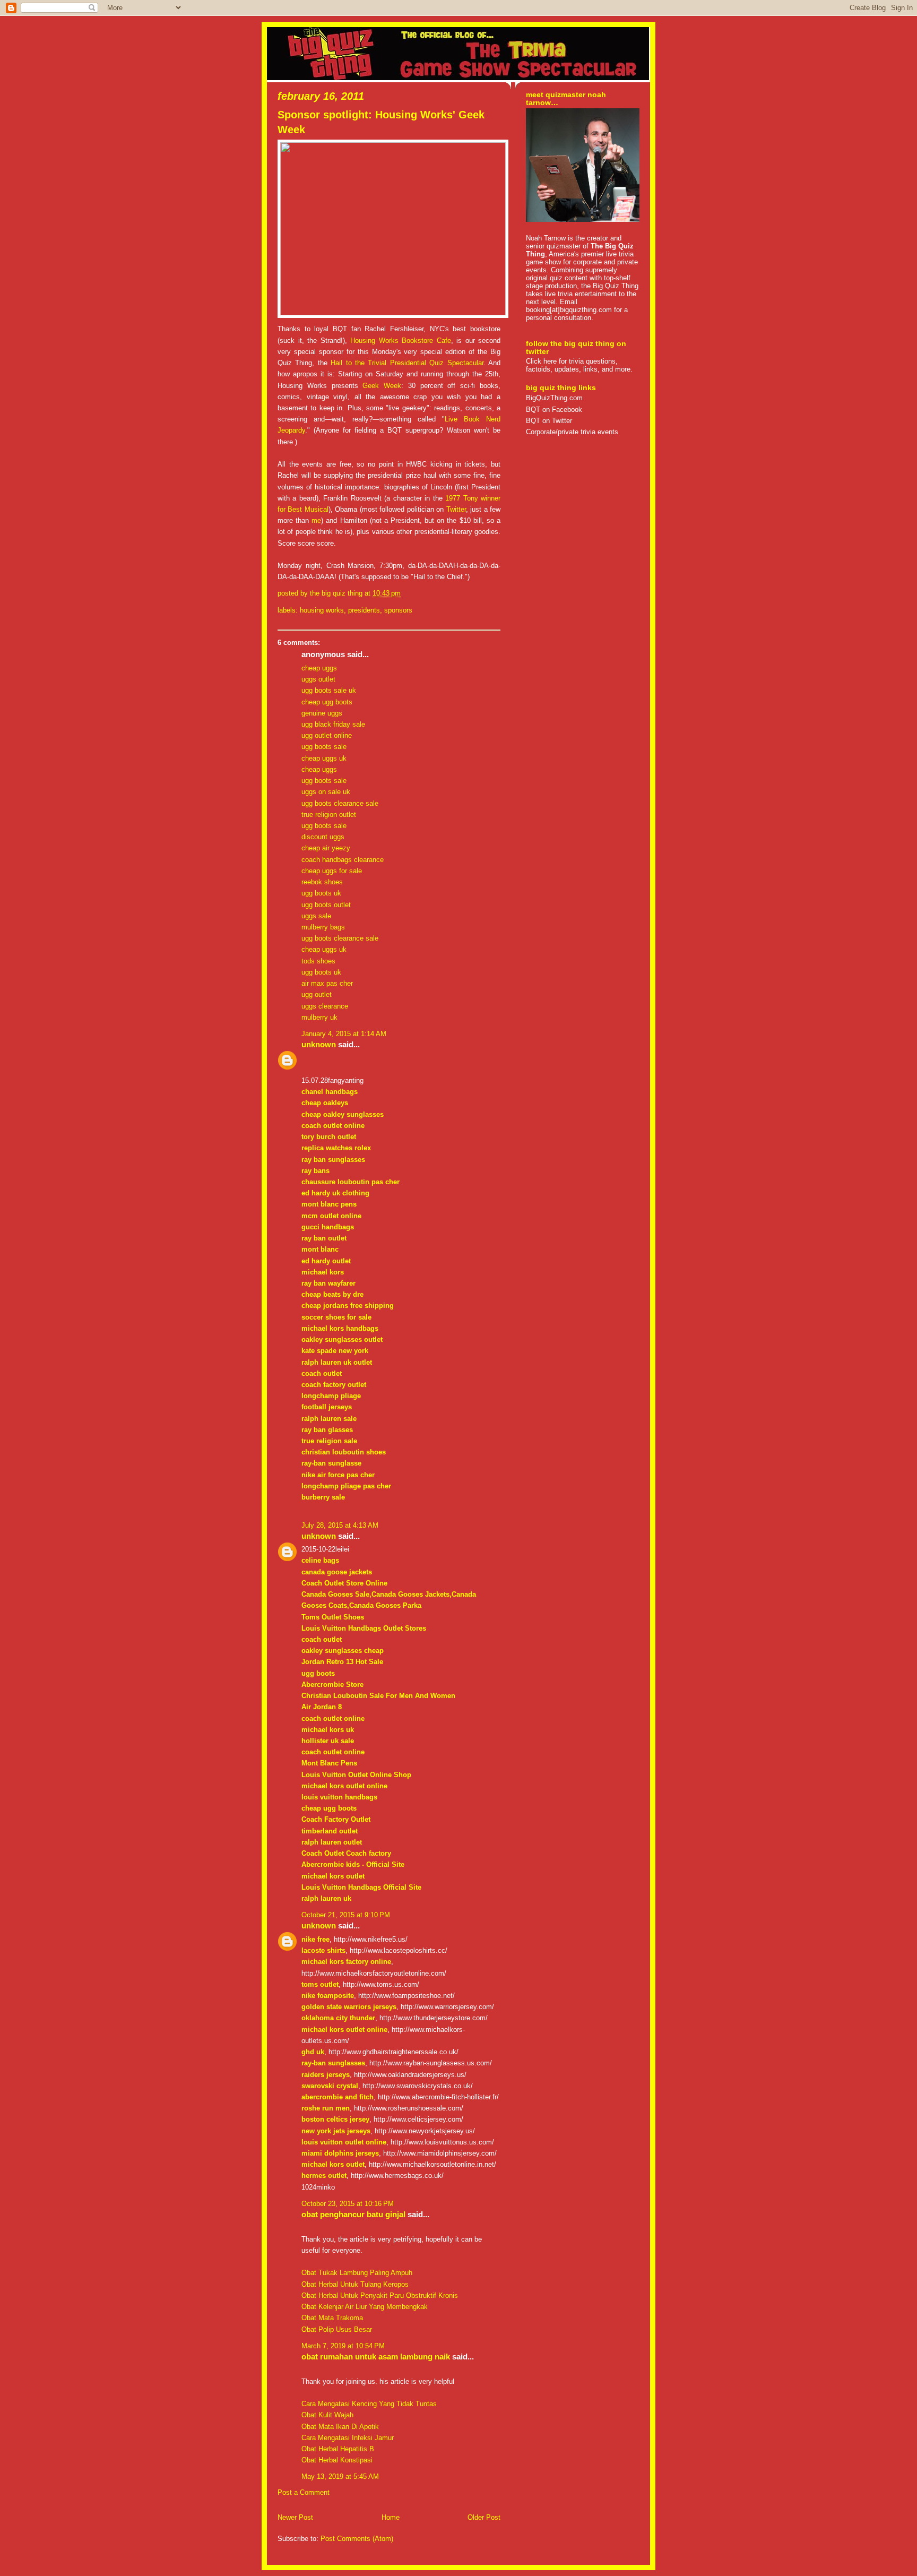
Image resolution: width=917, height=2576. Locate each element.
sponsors (398, 610)
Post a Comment (304, 2492)
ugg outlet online (327, 735)
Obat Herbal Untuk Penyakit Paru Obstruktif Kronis (380, 2295)
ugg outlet (317, 994)
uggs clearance (325, 1006)
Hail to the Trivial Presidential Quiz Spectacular (407, 363)
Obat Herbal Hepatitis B (338, 2449)
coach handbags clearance (343, 860)
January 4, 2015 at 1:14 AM (344, 1034)
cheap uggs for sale (332, 871)
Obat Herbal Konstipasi (337, 2460)
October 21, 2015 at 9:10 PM (346, 1915)
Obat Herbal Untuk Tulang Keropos (355, 2284)
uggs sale (316, 916)
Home (391, 2517)
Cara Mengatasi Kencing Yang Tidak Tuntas (369, 2404)
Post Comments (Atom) (357, 2539)
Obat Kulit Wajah (327, 2415)
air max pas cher (327, 983)
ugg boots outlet (326, 905)
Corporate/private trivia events (572, 432)
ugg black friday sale (333, 724)
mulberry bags (323, 927)
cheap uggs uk (324, 758)
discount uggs (323, 837)
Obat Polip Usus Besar (337, 2329)
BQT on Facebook (554, 410)
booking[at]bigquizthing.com (569, 310)
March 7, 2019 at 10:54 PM (343, 2346)
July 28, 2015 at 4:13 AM (340, 1525)
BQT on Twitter (549, 421)
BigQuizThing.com (554, 398)
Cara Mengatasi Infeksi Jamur (348, 2438)
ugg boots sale (324, 747)
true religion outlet (329, 815)
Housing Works (322, 610)
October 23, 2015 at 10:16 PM (348, 2204)
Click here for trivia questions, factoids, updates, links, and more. (579, 365)
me (316, 520)
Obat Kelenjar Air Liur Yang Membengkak (365, 2307)
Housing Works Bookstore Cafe (401, 341)
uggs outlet (318, 679)
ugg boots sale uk (329, 690)
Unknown (319, 1045)
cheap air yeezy (326, 848)
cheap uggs (319, 668)
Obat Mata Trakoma (332, 2318)
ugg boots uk (321, 893)
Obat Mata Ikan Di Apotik (340, 2427)
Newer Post (295, 2517)
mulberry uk (319, 1017)
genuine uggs (322, 713)
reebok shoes (322, 882)
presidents (364, 610)
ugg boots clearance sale (340, 803)
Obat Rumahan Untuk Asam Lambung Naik (376, 2357)
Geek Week (382, 386)
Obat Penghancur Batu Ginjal (353, 2215)
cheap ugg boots (327, 702)
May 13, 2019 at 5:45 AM (340, 2476)
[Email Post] (404, 593)
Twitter (456, 509)
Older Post (484, 2517)
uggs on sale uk (326, 792)
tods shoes (318, 961)
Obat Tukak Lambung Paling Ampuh (357, 2273)
